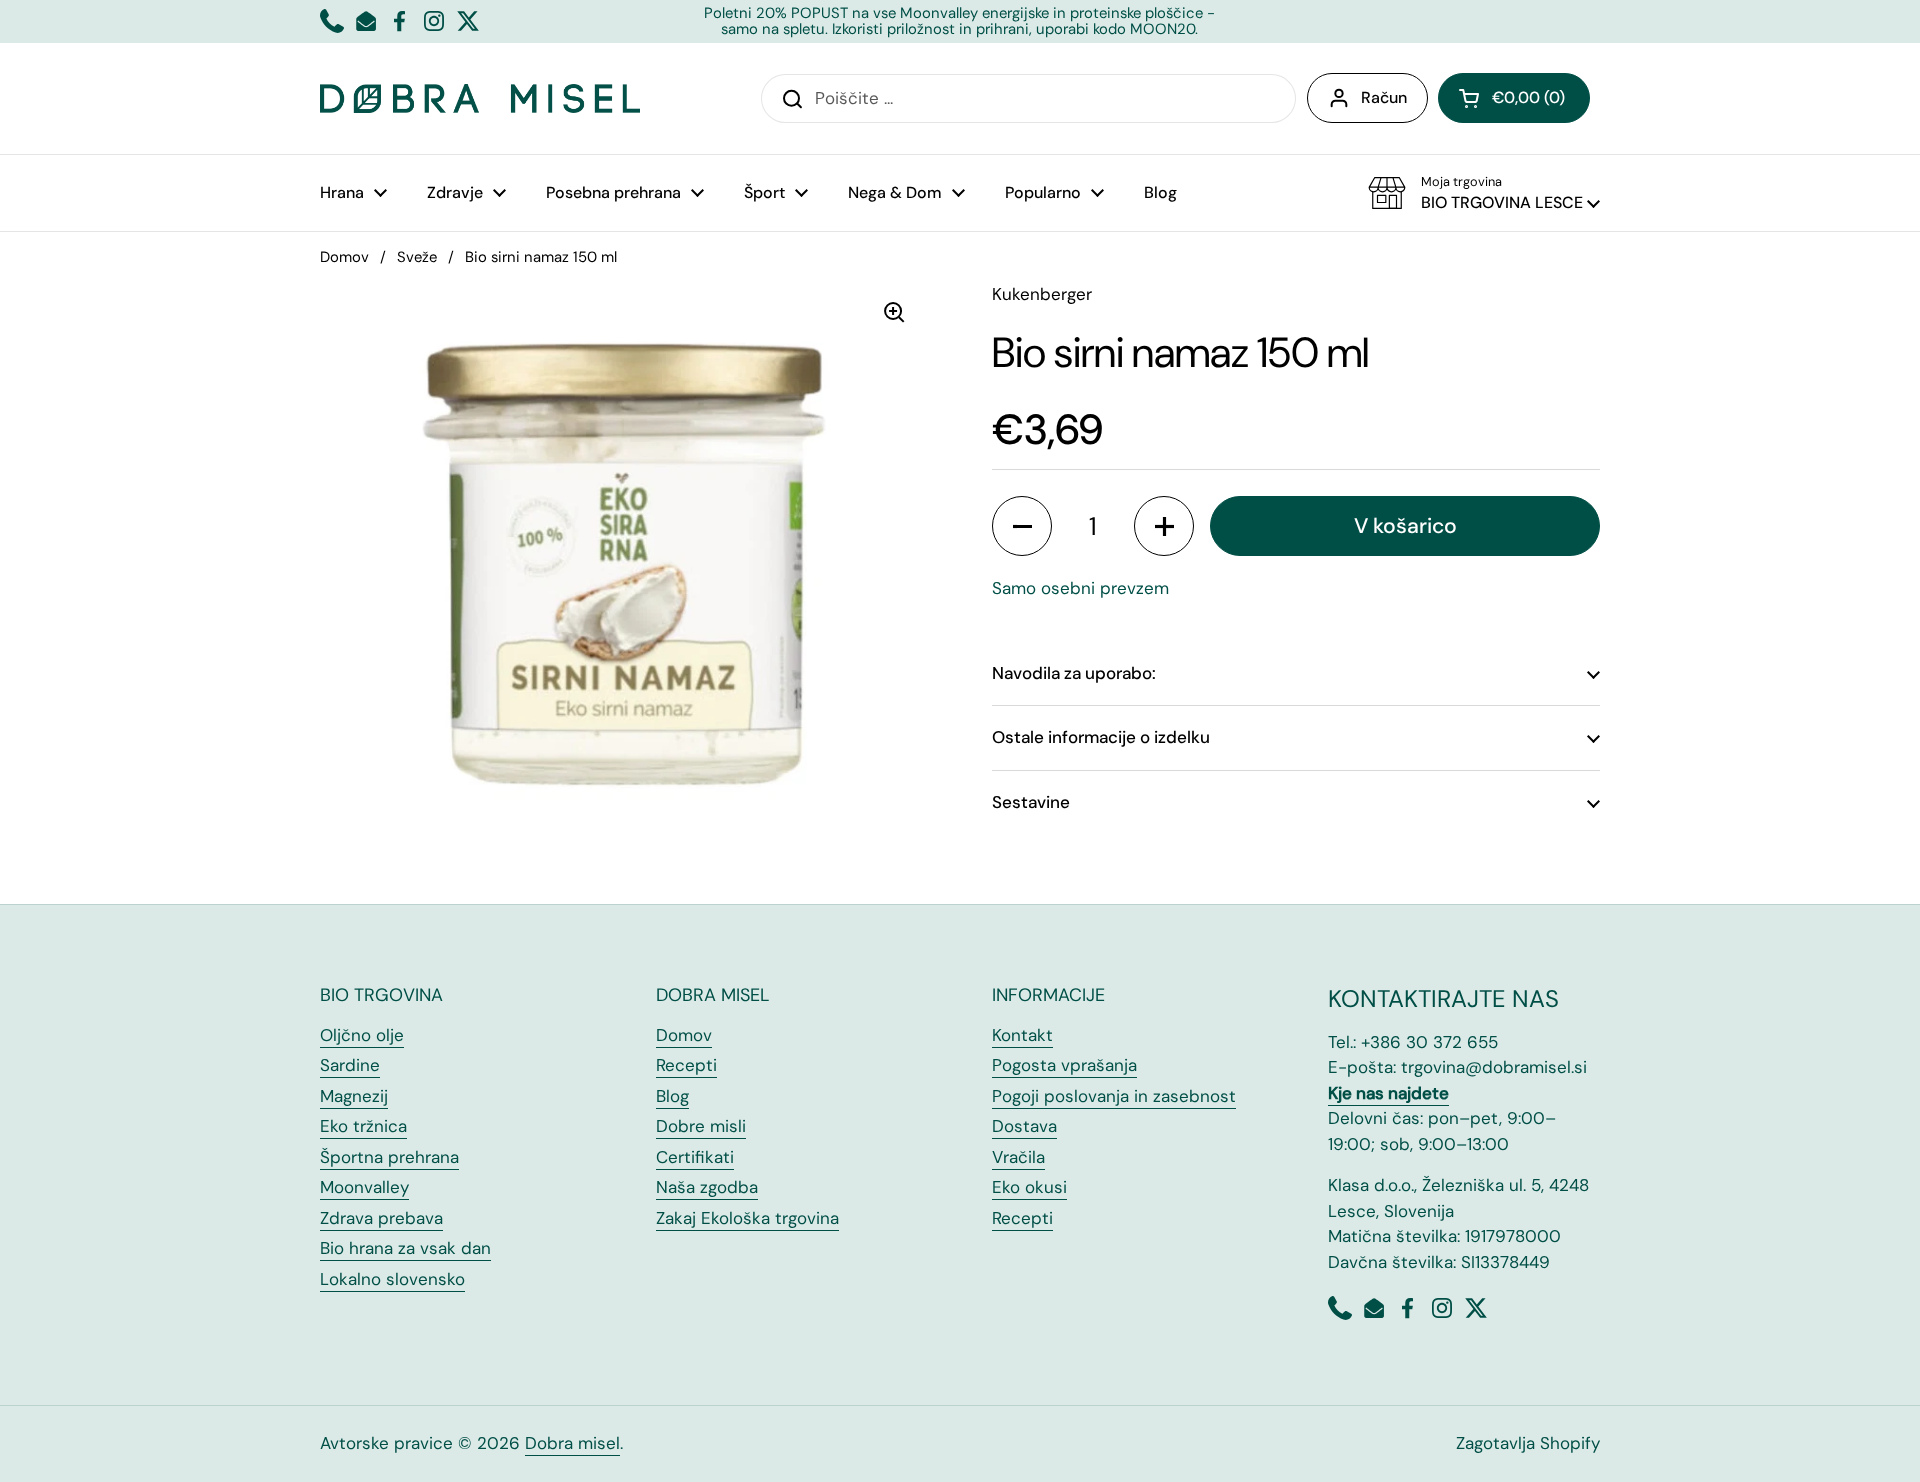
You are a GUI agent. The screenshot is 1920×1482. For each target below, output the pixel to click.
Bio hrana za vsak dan (405, 1248)
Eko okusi (1029, 1187)
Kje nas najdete (1388, 1093)
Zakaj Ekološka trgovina (747, 1218)
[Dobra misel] (480, 98)
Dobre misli (701, 1126)
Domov (344, 257)
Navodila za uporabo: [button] (1074, 673)
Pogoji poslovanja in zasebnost (1114, 1096)
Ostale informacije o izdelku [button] (1101, 737)
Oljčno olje (362, 1035)
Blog (672, 1096)
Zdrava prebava (381, 1218)
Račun (1384, 97)
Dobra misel (572, 1443)
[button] (1514, 98)
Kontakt (1022, 1035)
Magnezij (354, 1096)
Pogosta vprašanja (1064, 1065)
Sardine (350, 1065)
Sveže (417, 257)
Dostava (1024, 1126)
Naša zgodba (707, 1187)
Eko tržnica (363, 1126)
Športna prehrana (389, 1157)
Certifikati (695, 1157)
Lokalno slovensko (392, 1279)
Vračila (1018, 1157)
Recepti (686, 1065)
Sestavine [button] (1031, 802)
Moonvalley (364, 1187)
